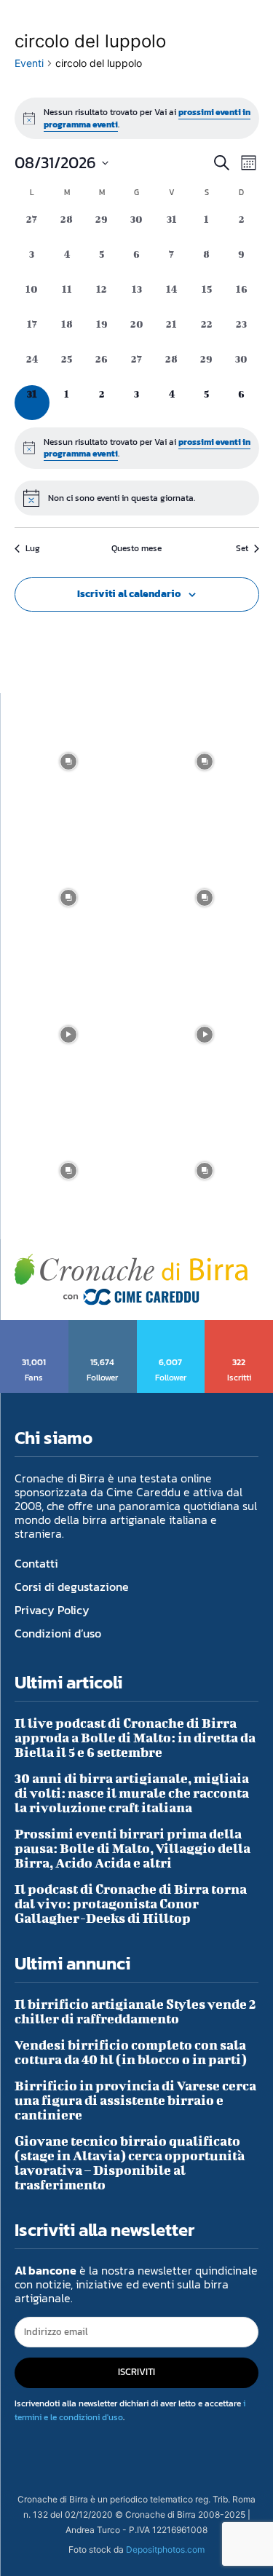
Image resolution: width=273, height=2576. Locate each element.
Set (242, 549)
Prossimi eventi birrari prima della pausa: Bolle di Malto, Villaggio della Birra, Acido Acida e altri (132, 1848)
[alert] (137, 118)
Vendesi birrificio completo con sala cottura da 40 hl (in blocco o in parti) (131, 2052)
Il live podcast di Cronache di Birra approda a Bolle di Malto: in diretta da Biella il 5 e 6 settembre (135, 1738)
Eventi (29, 63)
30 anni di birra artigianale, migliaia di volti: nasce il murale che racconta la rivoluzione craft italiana (132, 1793)
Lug (33, 549)
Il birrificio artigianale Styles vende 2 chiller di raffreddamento (135, 2011)
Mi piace (35, 1325)
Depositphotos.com (165, 2549)
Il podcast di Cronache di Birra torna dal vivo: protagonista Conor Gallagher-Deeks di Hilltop (131, 1904)
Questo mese (136, 549)
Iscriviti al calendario (129, 594)
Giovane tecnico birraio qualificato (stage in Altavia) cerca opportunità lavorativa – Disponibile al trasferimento (130, 2163)
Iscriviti (239, 1325)
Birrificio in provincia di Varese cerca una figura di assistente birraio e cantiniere (135, 2100)
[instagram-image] (68, 762)
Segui (103, 1325)
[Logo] (131, 1280)
